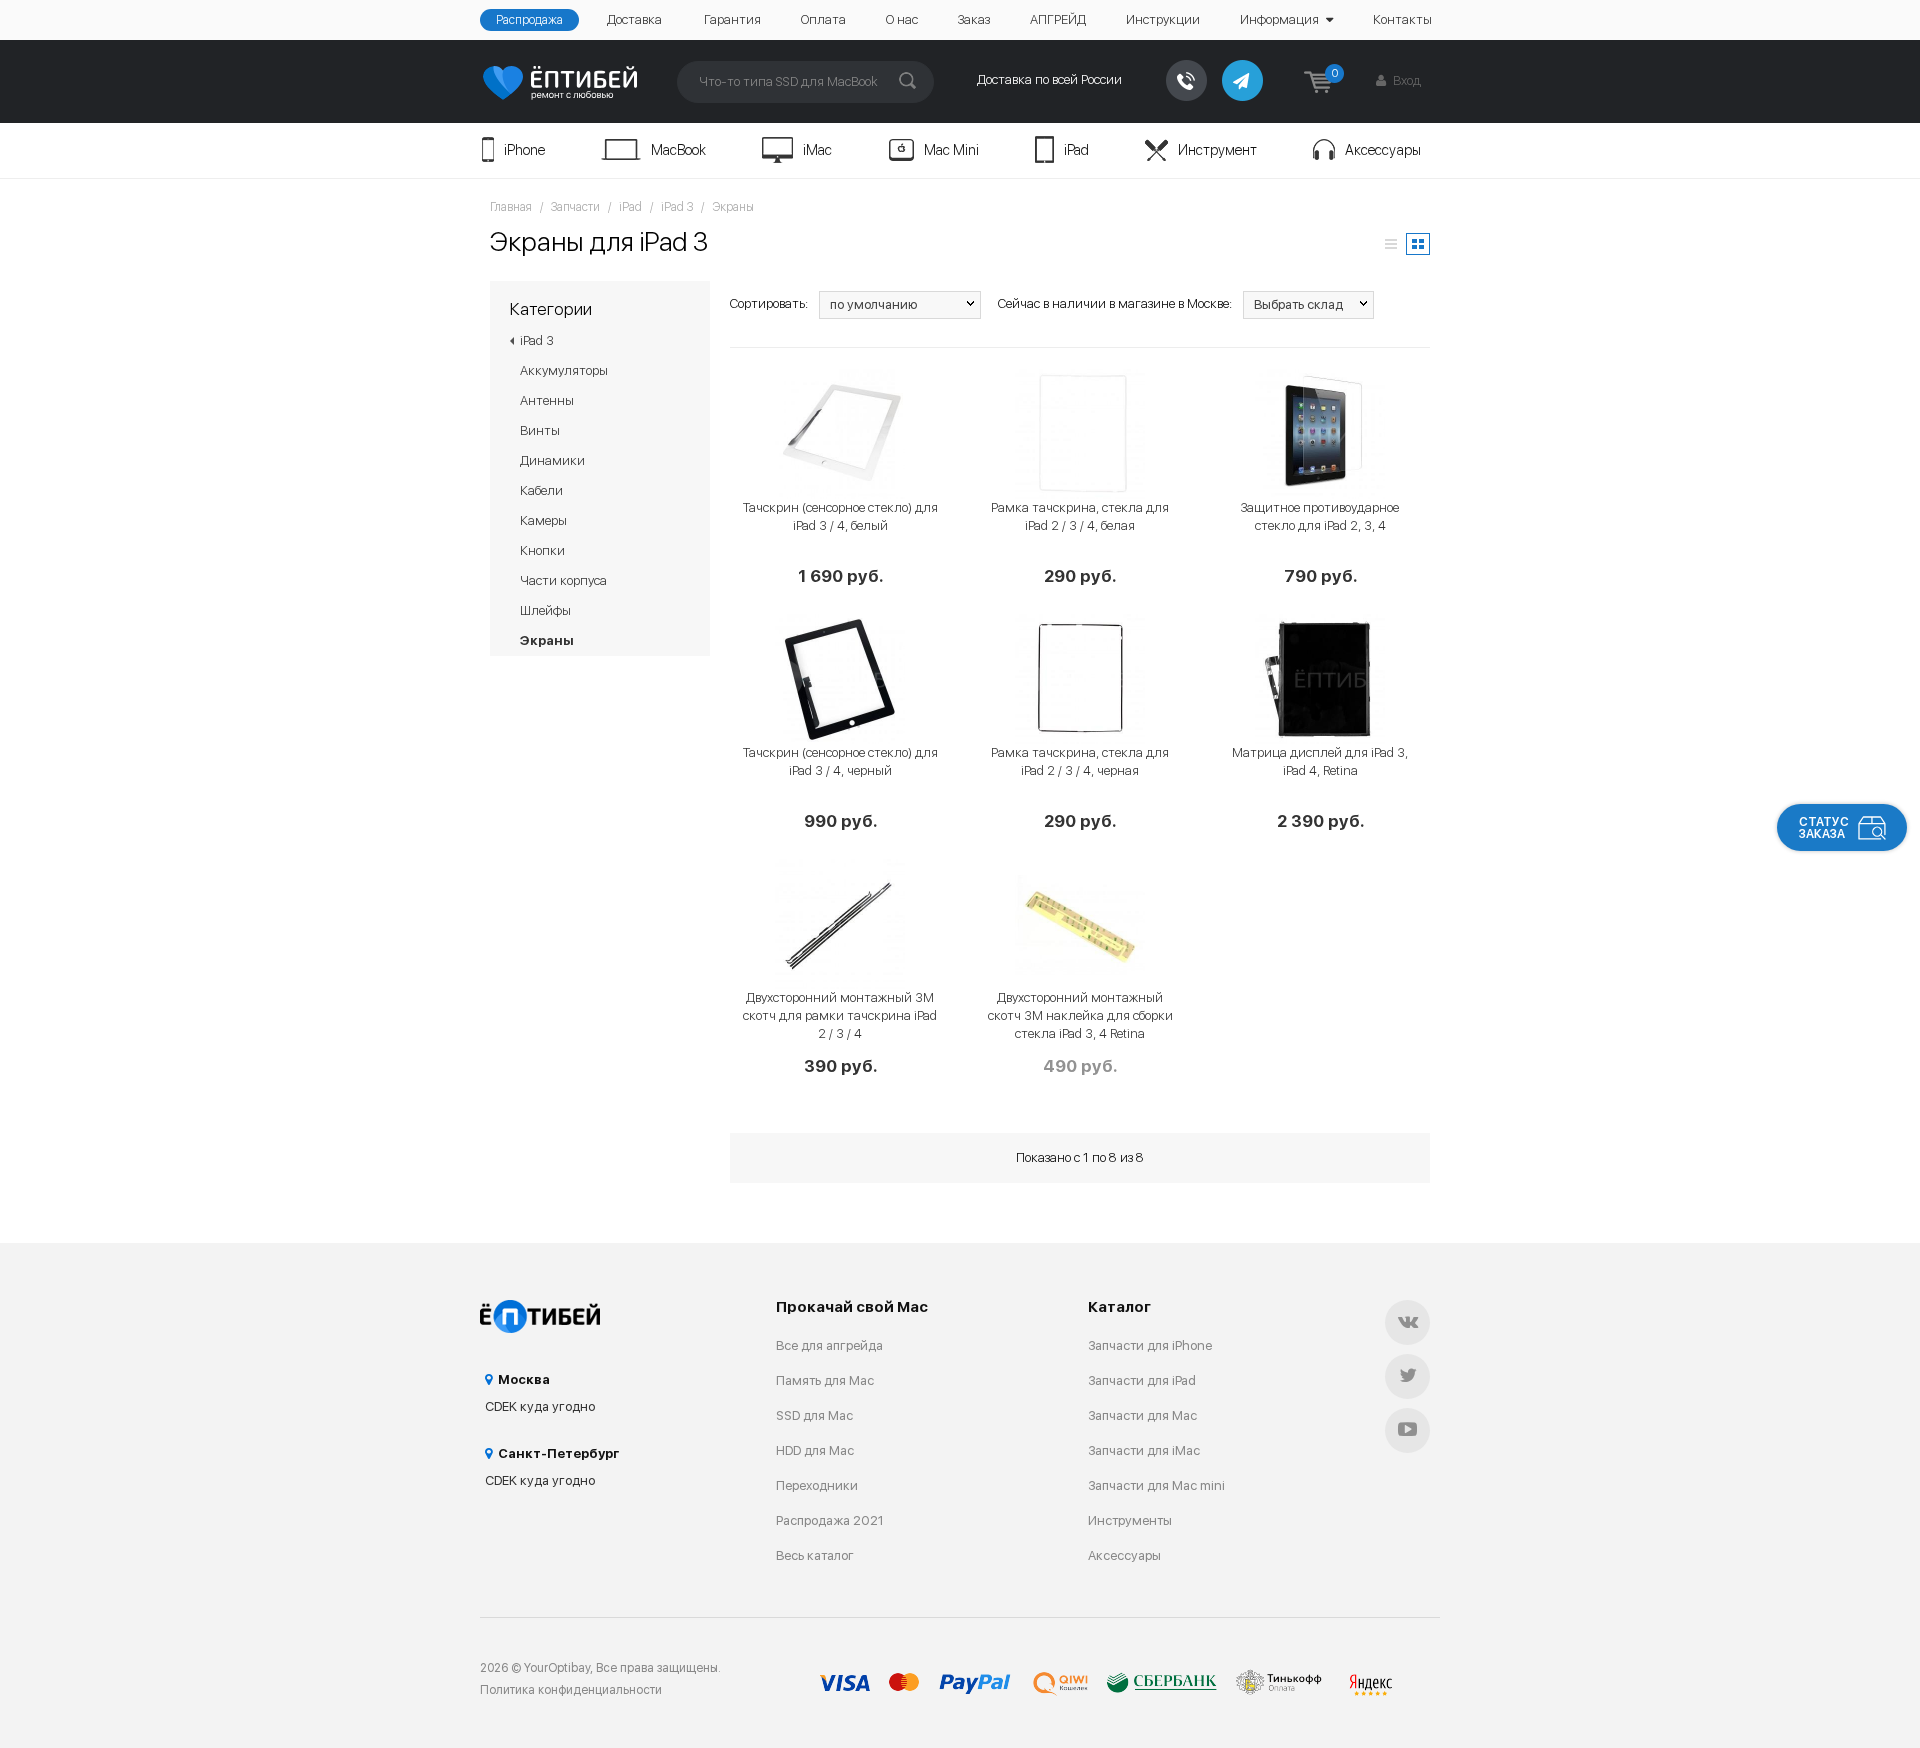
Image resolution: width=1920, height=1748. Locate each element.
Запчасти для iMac (1144, 1450)
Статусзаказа (1824, 828)
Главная (511, 207)
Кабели (541, 490)
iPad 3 (677, 207)
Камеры (543, 520)
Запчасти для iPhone (1150, 1345)
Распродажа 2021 (830, 1520)
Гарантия (732, 19)
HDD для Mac (815, 1450)
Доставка (634, 19)
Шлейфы (545, 610)
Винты (540, 430)
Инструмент (1217, 150)
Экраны (733, 207)
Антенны (547, 400)
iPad (1076, 150)
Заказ (974, 19)
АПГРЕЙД (1058, 19)
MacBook (678, 150)
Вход (1405, 80)
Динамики (552, 460)
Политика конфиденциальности (571, 1690)
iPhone (524, 150)
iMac (817, 150)
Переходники (817, 1485)
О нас (902, 19)
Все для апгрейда (829, 1345)
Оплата (823, 19)
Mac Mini (951, 150)
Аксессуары (1383, 150)
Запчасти (575, 207)
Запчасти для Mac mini (1156, 1485)
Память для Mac (825, 1380)
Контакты (1402, 19)
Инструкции (1163, 19)
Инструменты (1130, 1520)
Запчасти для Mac (1142, 1415)
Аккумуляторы (564, 370)
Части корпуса (563, 580)
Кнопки (542, 550)
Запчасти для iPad (1142, 1380)
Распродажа (529, 20)
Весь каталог (815, 1555)
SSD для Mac (814, 1415)
